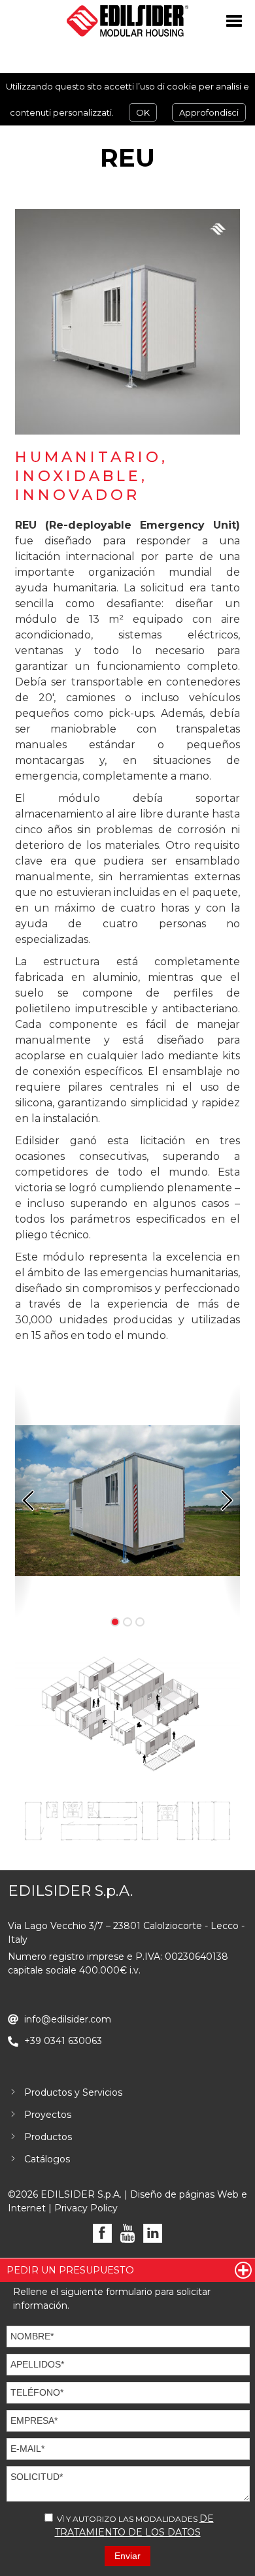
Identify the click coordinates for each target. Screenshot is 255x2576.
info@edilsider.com (68, 2019)
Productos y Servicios (73, 2092)
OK (143, 112)
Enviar (127, 2556)
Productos (48, 2137)
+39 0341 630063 (63, 2041)
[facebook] (102, 2233)
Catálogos (47, 2159)
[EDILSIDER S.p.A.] (127, 21)
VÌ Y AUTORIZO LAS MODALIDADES (134, 2525)
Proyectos (48, 2115)
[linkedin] (153, 2233)
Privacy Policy (86, 2208)
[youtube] (128, 2233)
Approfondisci (209, 112)
